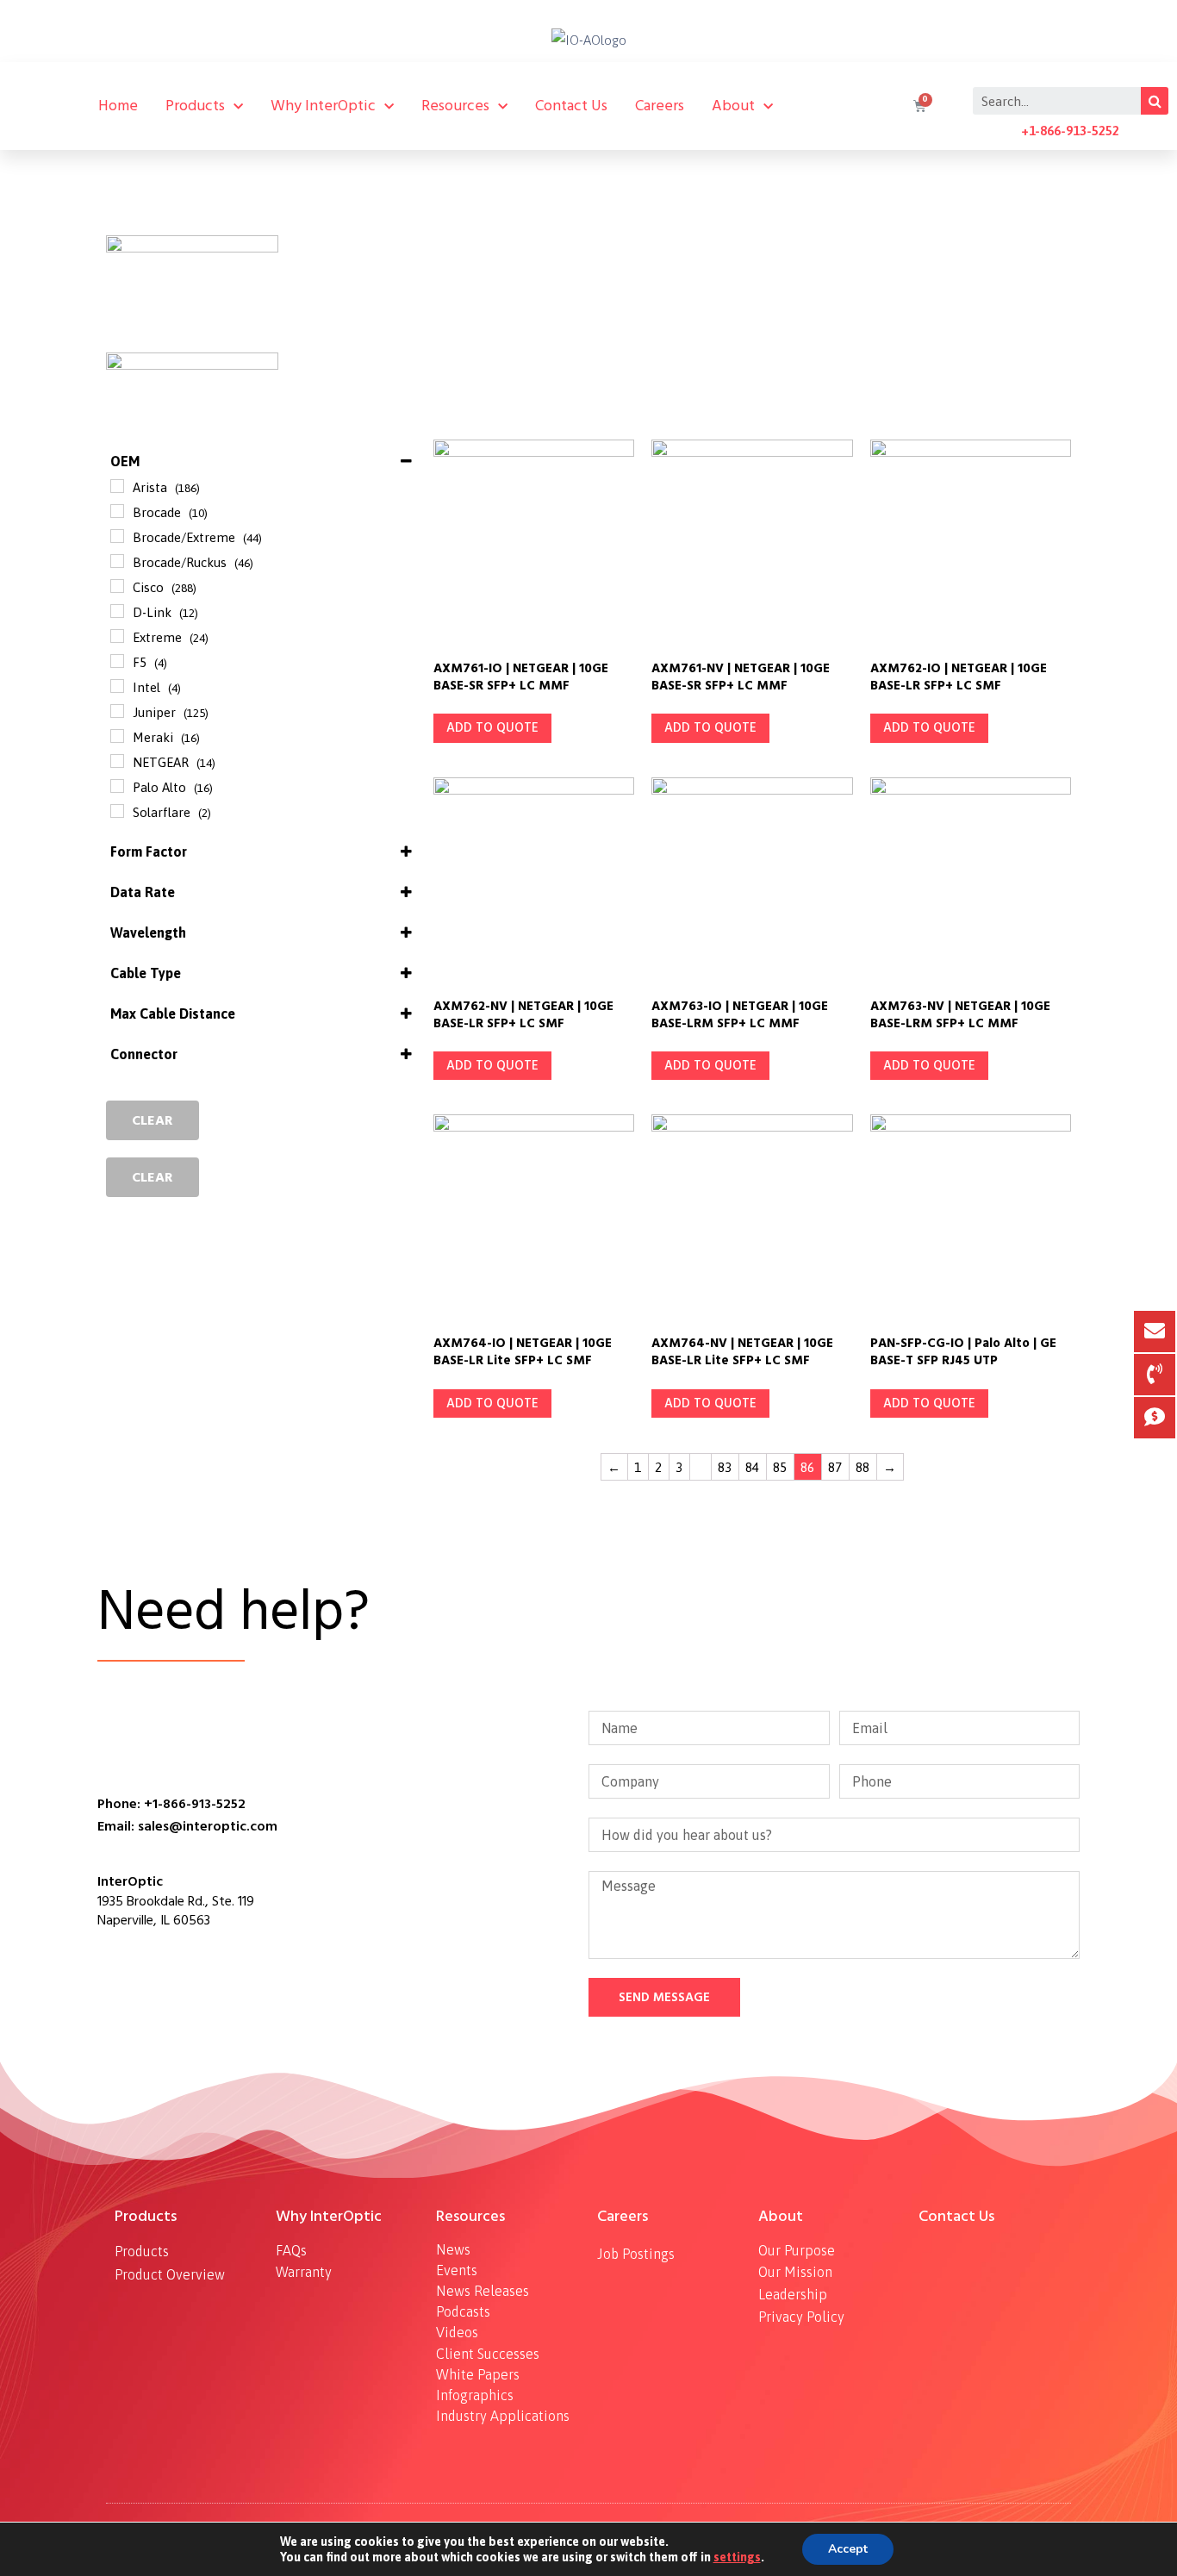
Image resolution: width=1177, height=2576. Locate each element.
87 (835, 1467)
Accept (848, 2549)
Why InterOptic (323, 106)
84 (752, 1467)
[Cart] (918, 106)
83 (725, 1467)
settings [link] (737, 2557)
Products (195, 106)
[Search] (1155, 101)
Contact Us (571, 106)
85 (780, 1467)
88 (863, 1467)
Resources (455, 106)
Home (118, 106)
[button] (153, 1120)
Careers (660, 106)
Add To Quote (492, 728)
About (733, 106)
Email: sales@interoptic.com (187, 1826)
